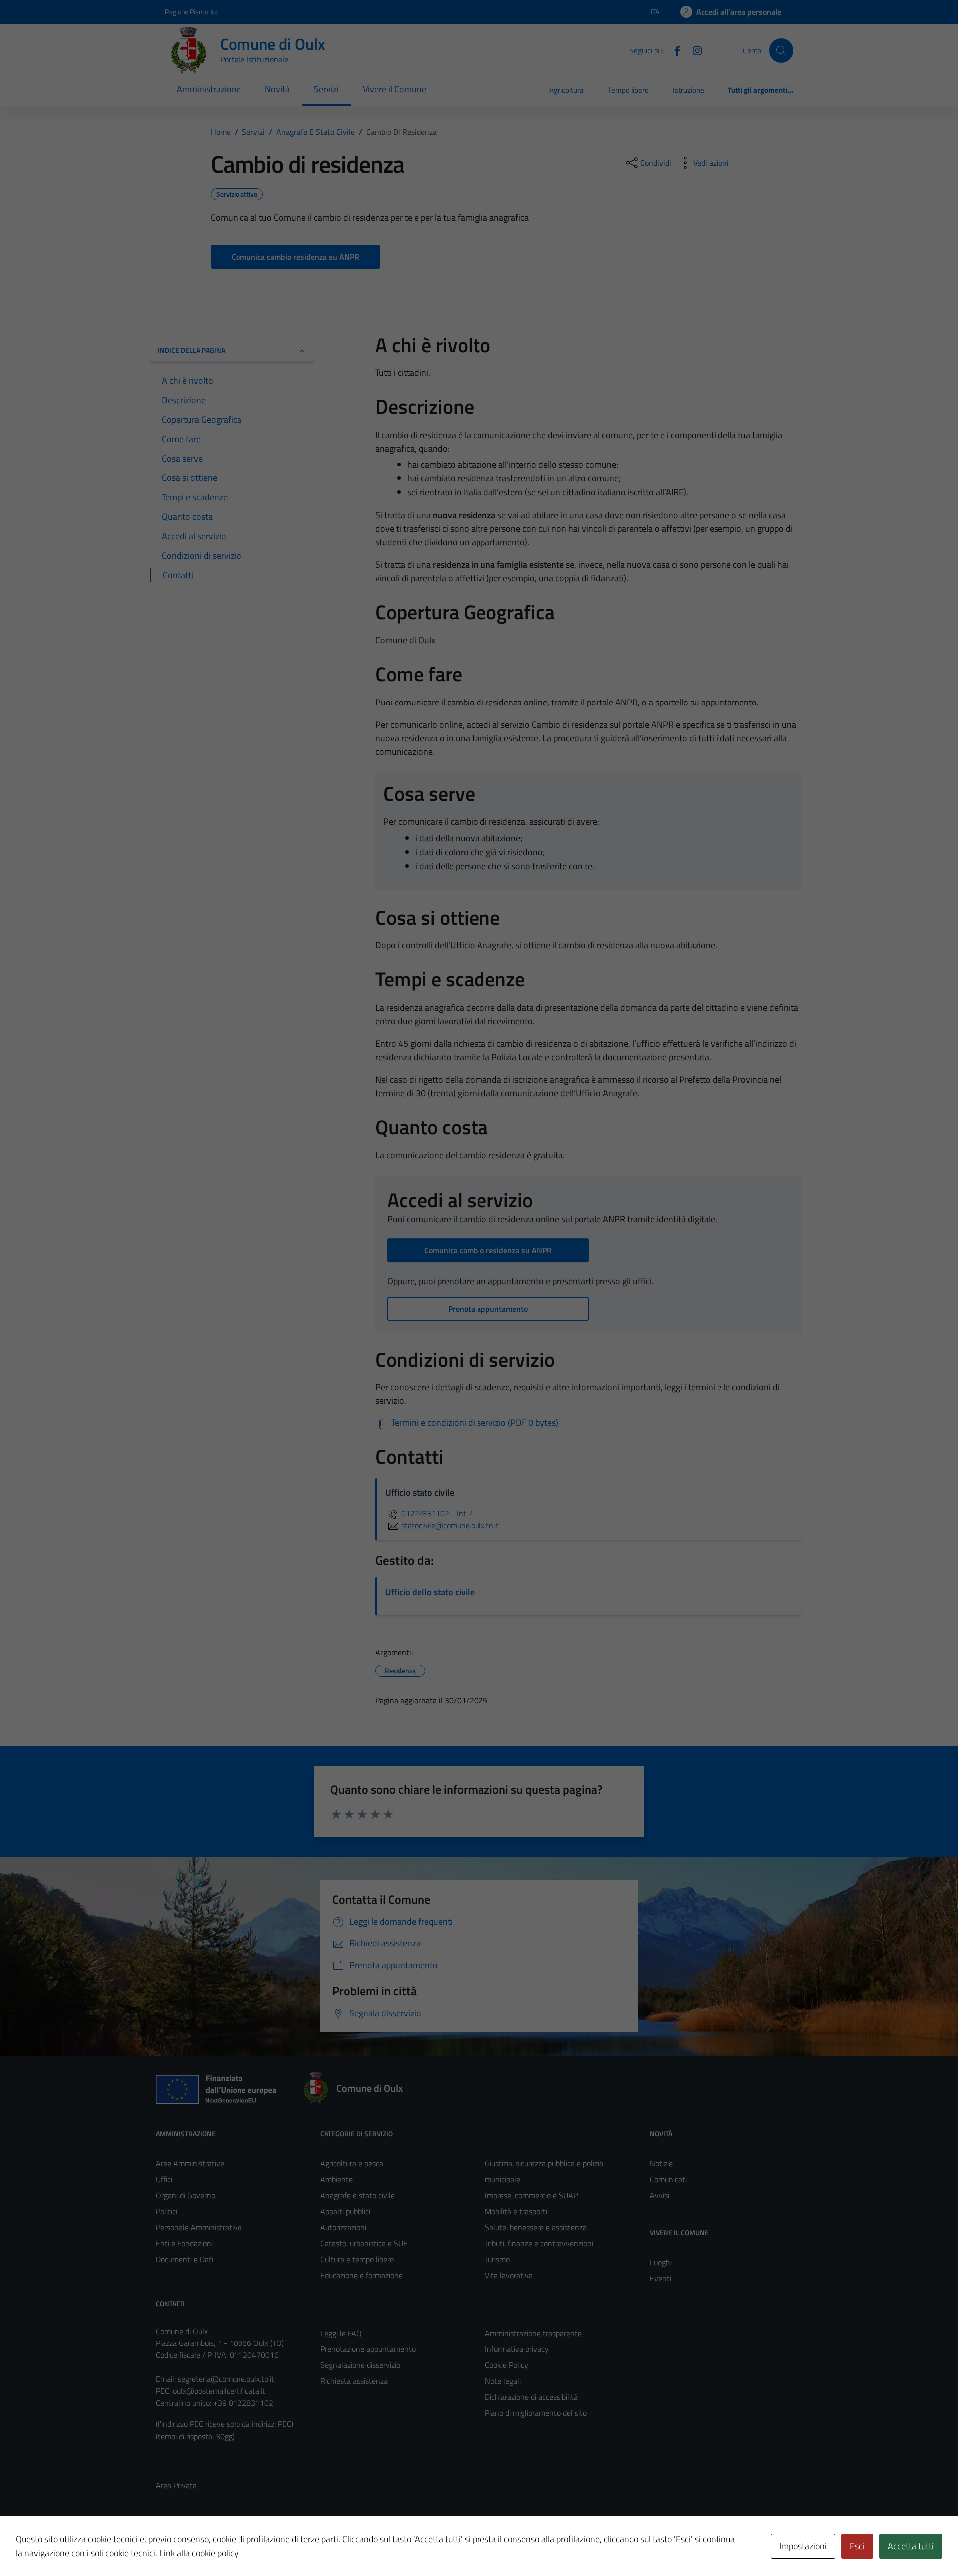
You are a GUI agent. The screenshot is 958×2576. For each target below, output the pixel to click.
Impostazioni (803, 2546)
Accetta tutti (911, 2546)
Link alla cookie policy (199, 2553)
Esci (857, 2546)
